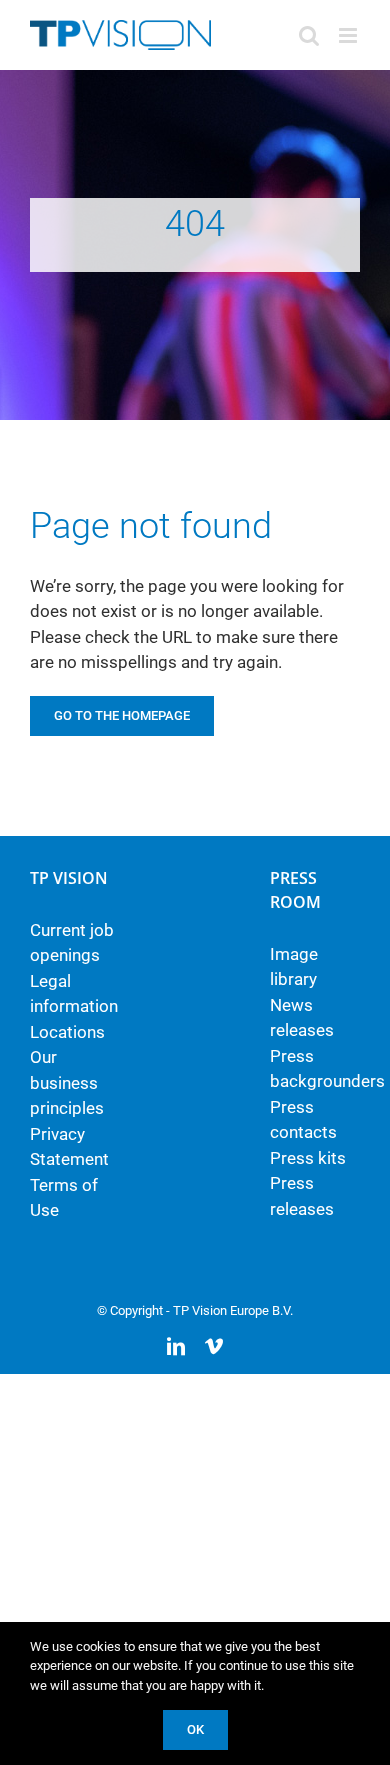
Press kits (308, 1158)
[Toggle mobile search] (309, 35)
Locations (67, 1032)
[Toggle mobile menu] (349, 35)
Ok (195, 1729)
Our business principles (67, 1082)
